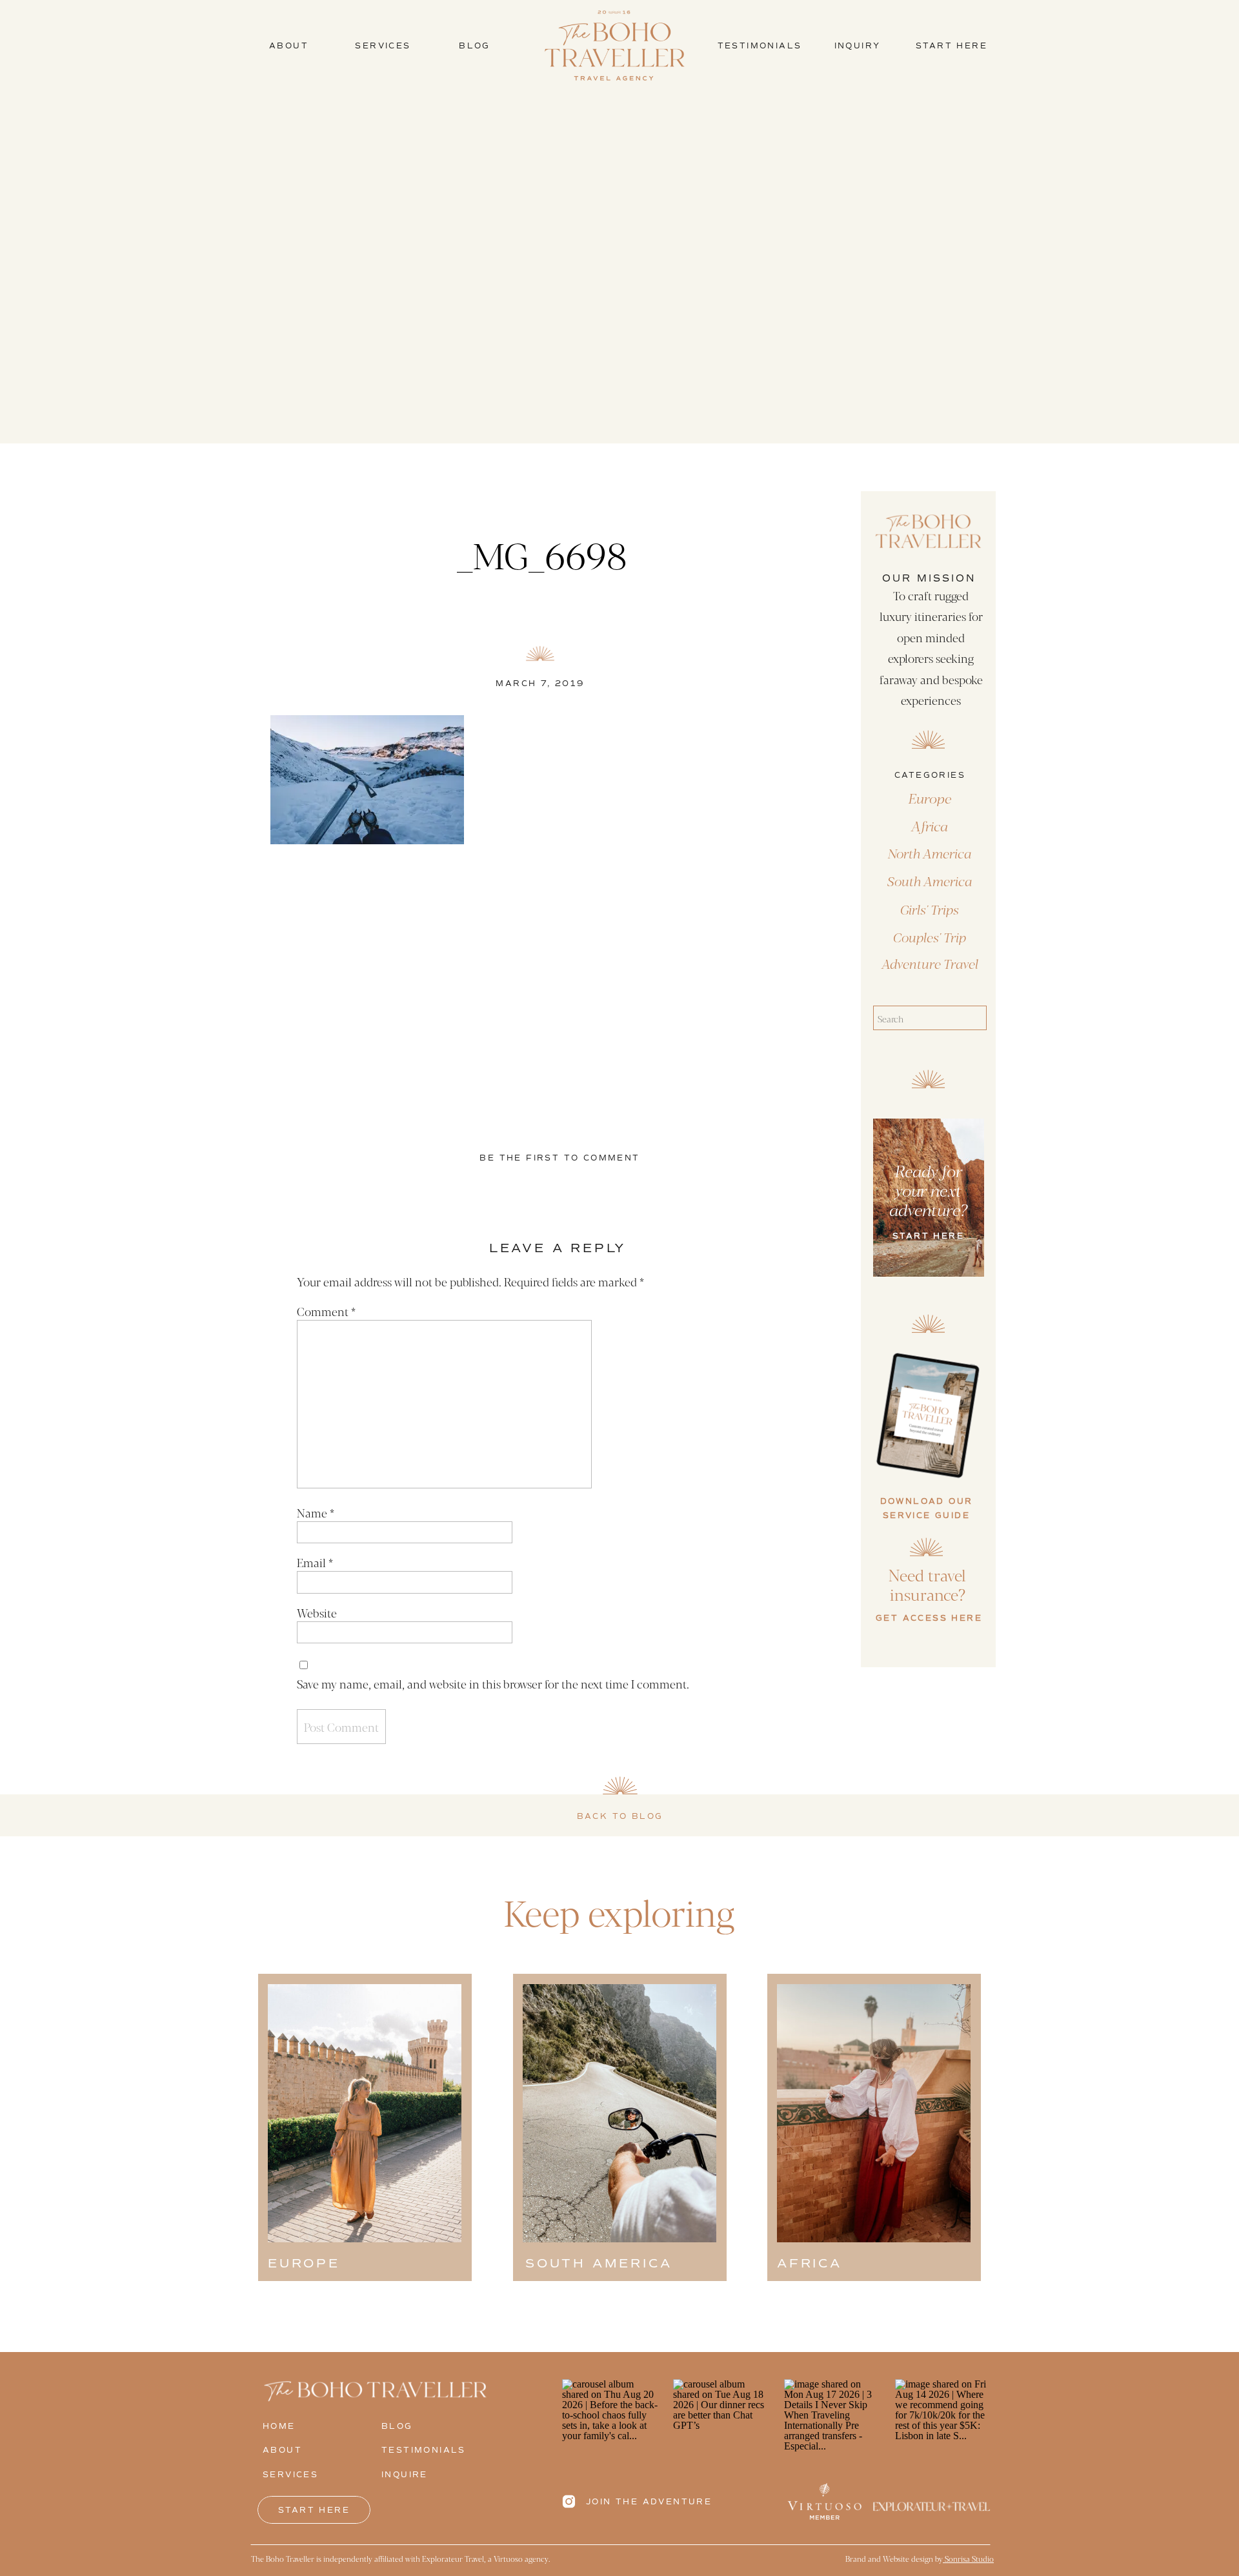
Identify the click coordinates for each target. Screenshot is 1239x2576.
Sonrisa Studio (968, 2559)
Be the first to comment (559, 1158)
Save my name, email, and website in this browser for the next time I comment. (493, 1683)
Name (316, 1512)
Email (315, 1562)
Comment (326, 1311)
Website (317, 1612)
